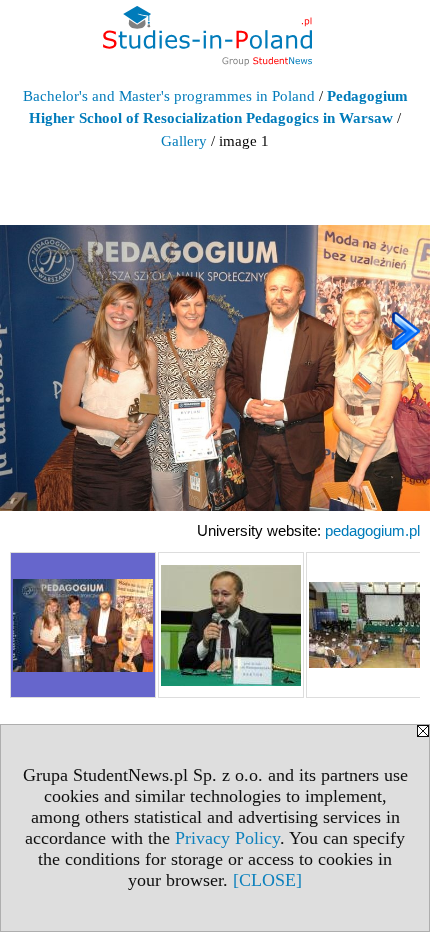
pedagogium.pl (372, 530)
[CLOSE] (267, 880)
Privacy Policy (227, 838)
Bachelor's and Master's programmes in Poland (169, 96)
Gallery (184, 141)
